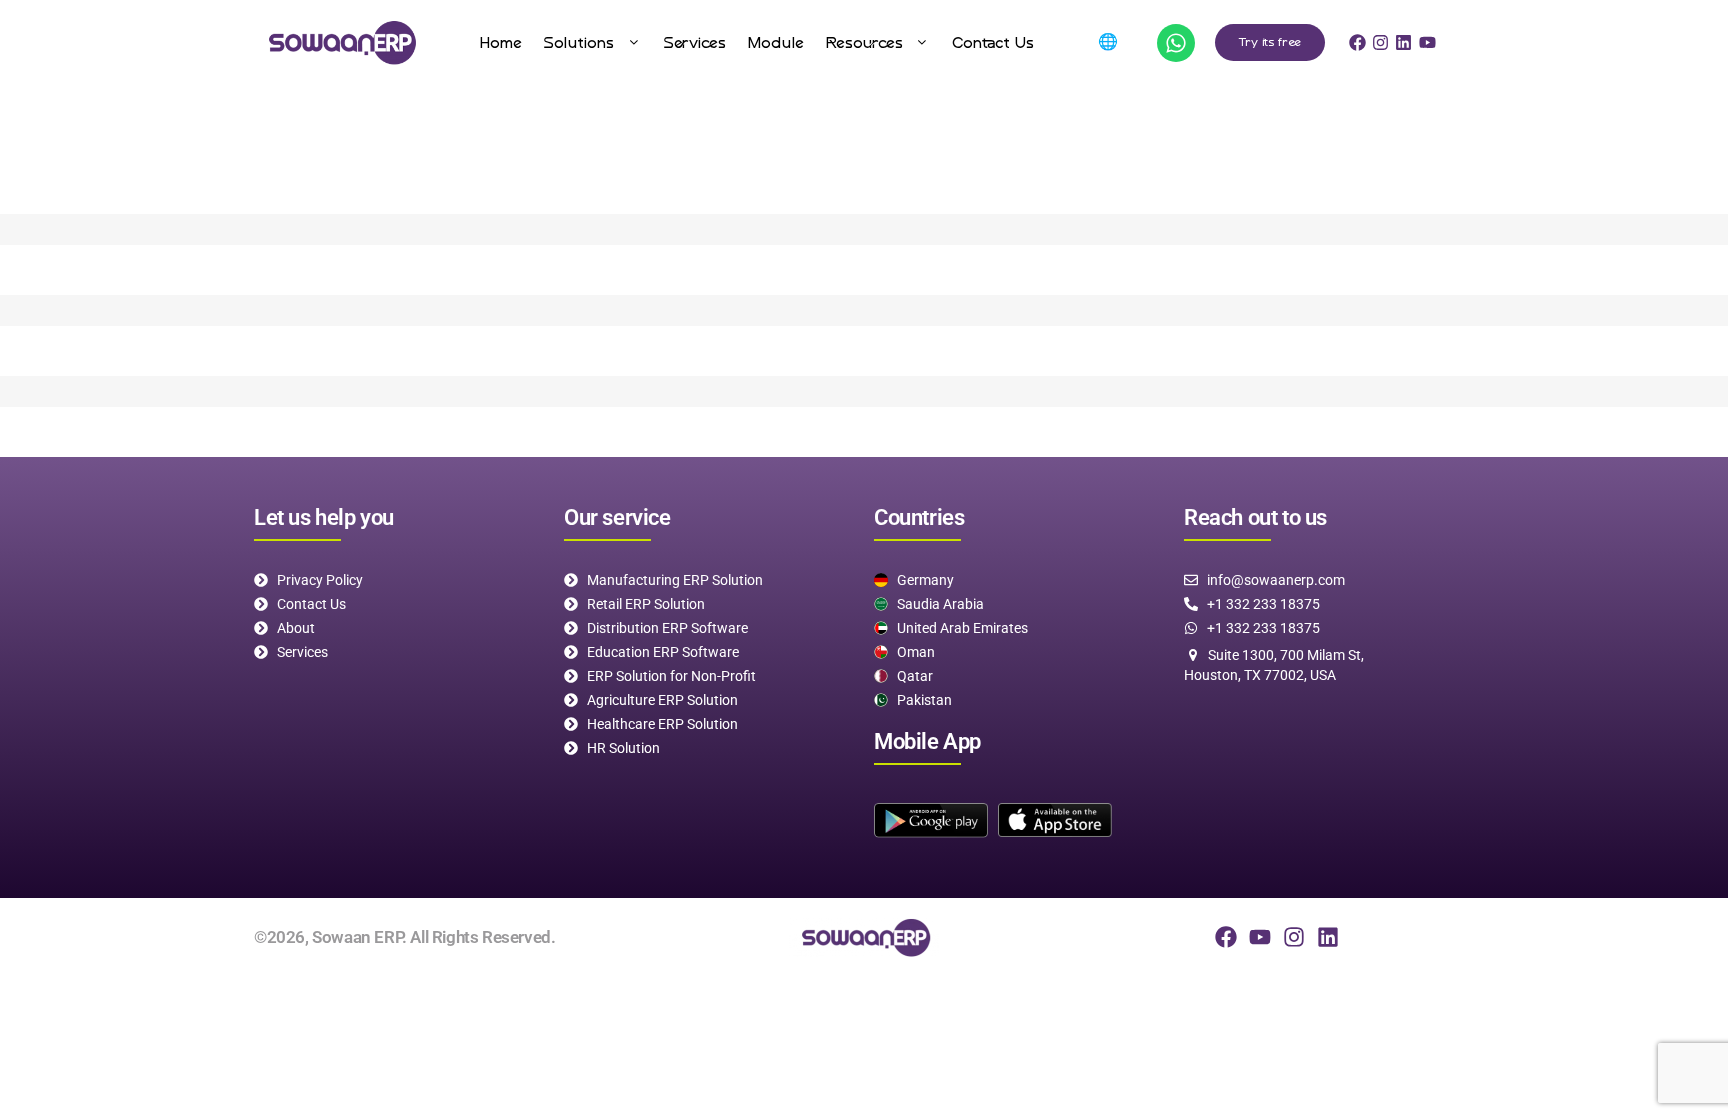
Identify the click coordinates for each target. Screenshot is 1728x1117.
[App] (1176, 43)
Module (776, 42)
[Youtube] (1260, 937)
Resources (864, 42)
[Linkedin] (1328, 937)
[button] (593, 42)
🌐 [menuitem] (1108, 41)
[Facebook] (1226, 937)
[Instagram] (1294, 937)
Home (501, 42)
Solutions (579, 42)
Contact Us (993, 42)
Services (695, 42)
